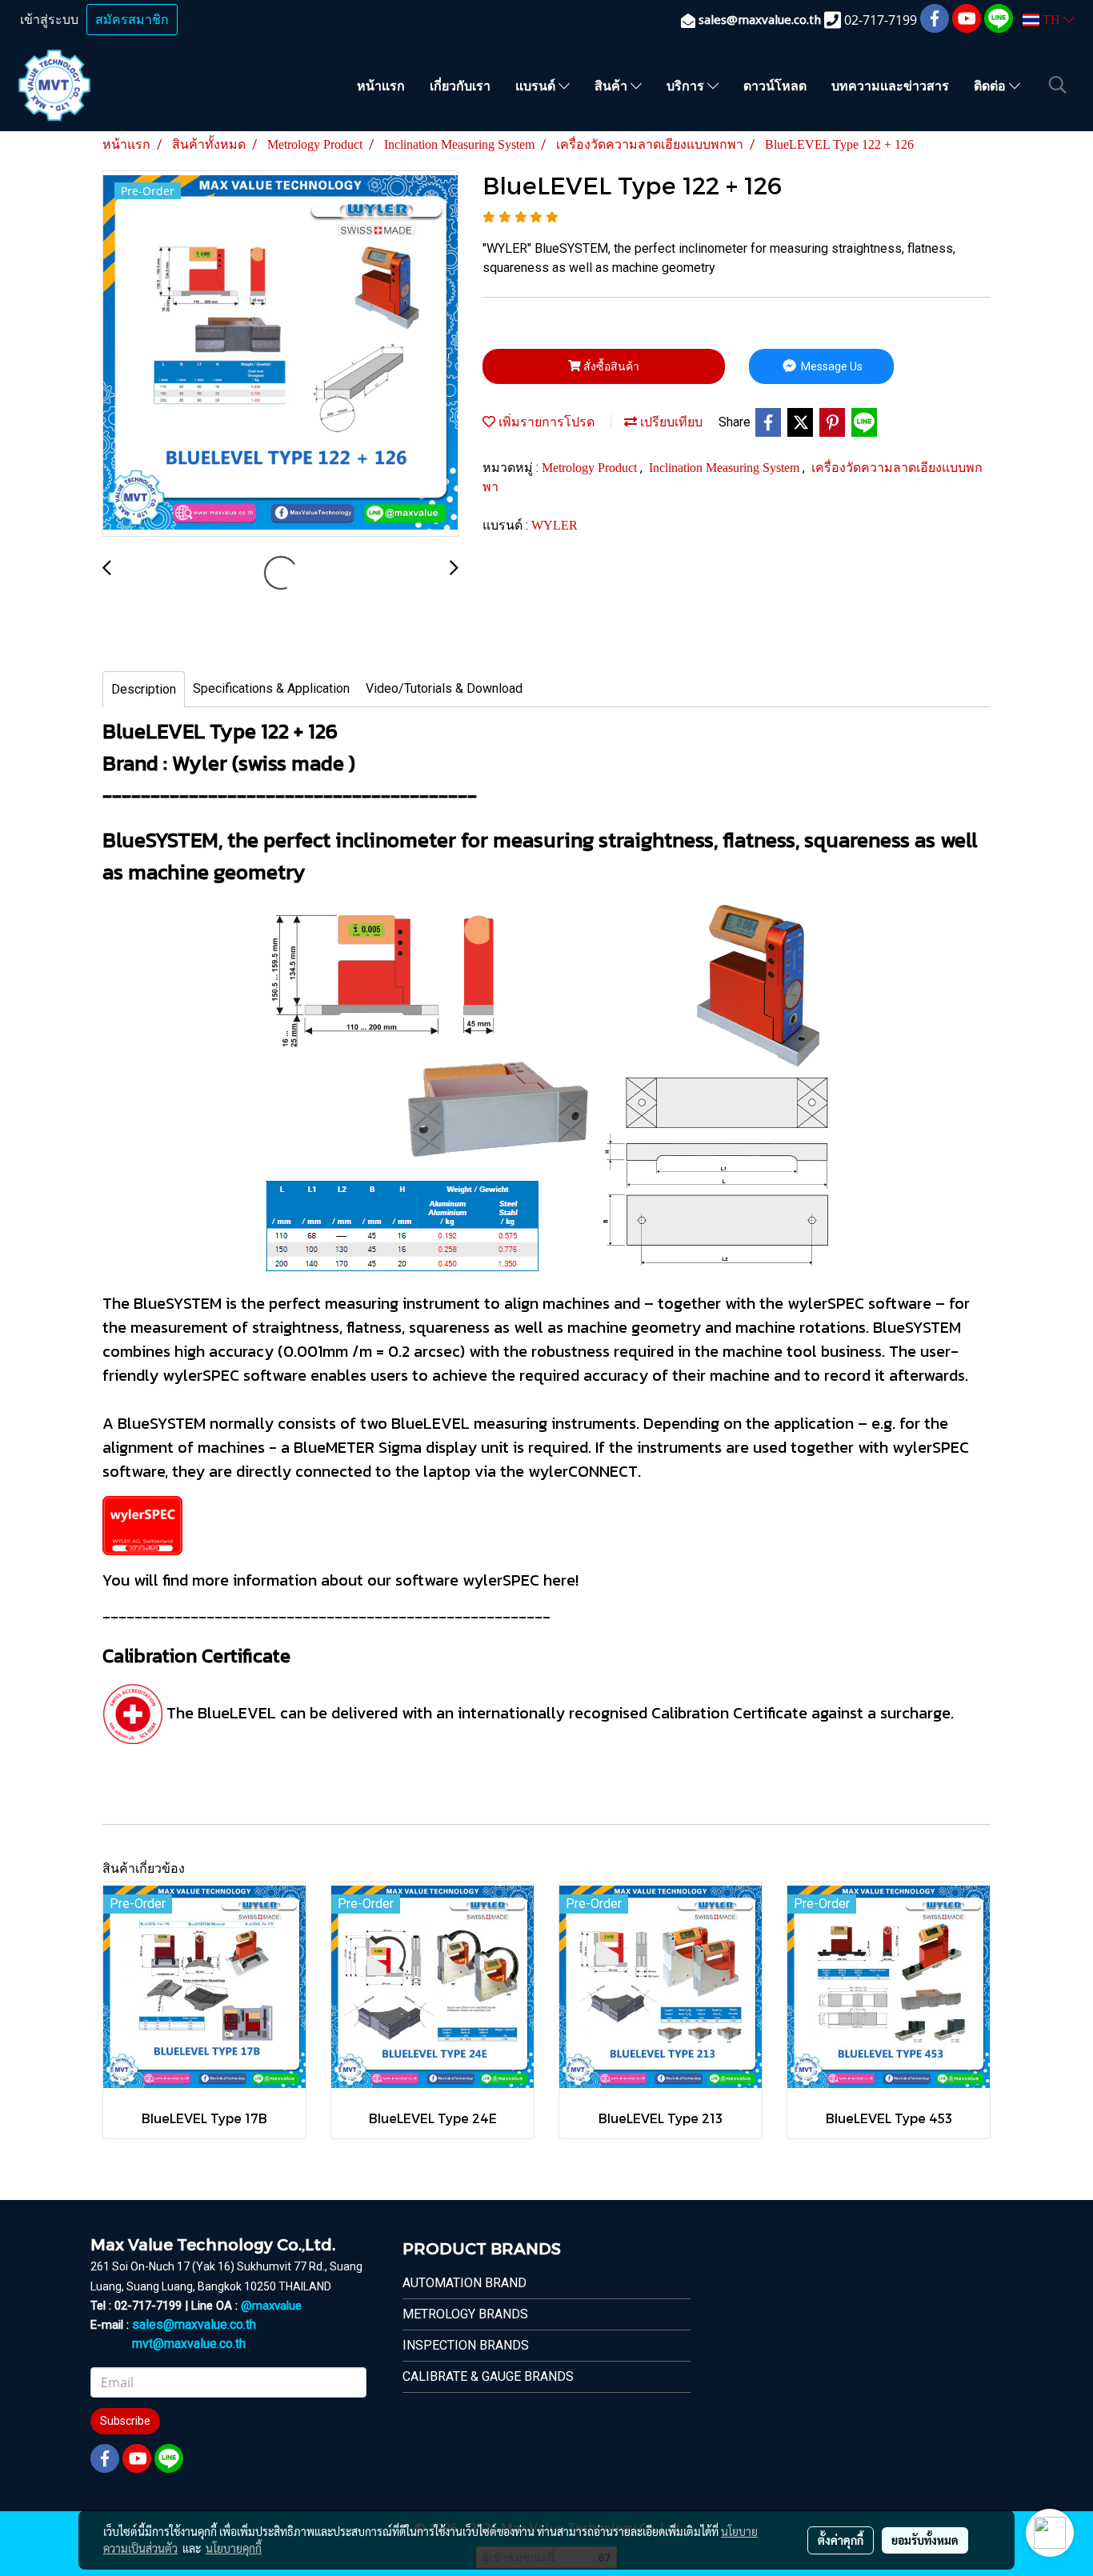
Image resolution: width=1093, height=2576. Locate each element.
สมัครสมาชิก (132, 20)
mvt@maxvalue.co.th (189, 2344)
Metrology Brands (465, 2314)
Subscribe (125, 2421)
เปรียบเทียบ (670, 422)
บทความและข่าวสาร (890, 85)
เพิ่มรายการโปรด (545, 422)
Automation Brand (464, 2283)
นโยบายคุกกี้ (234, 2548)
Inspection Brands (466, 2345)
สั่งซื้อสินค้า (610, 366)
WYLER (555, 525)
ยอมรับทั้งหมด (925, 2540)
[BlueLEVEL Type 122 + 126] (280, 354)
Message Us (831, 366)
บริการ (687, 85)
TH (1051, 20)
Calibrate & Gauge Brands (488, 2376)
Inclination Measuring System (726, 468)
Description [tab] (144, 689)
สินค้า (613, 85)
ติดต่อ (991, 85)
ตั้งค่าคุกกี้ (841, 2540)
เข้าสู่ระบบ (49, 20)
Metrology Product (591, 468)
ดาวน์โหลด (775, 85)
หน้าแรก (381, 85)
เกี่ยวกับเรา (460, 85)
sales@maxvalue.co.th (194, 2324)
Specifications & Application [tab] (271, 688)
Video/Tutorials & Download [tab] (444, 688)
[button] (1058, 85)
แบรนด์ (537, 85)
